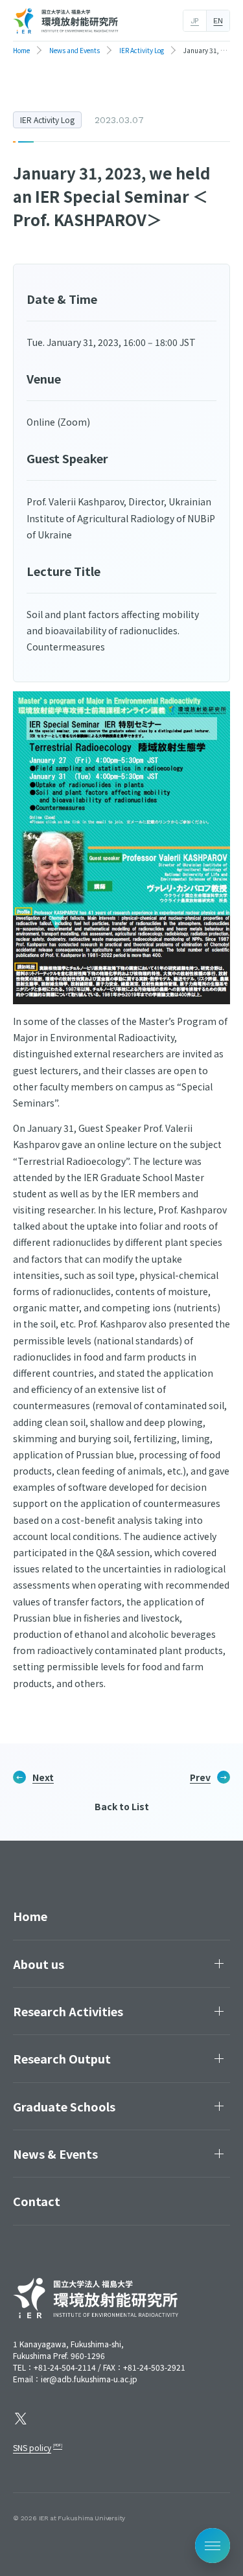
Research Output (62, 2058)
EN (218, 21)
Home (30, 1916)
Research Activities (68, 2011)
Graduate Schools (64, 2106)
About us (39, 1964)
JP (195, 21)
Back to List (122, 1806)
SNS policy (32, 2447)
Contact (37, 2201)
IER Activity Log (47, 120)
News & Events (55, 2154)
